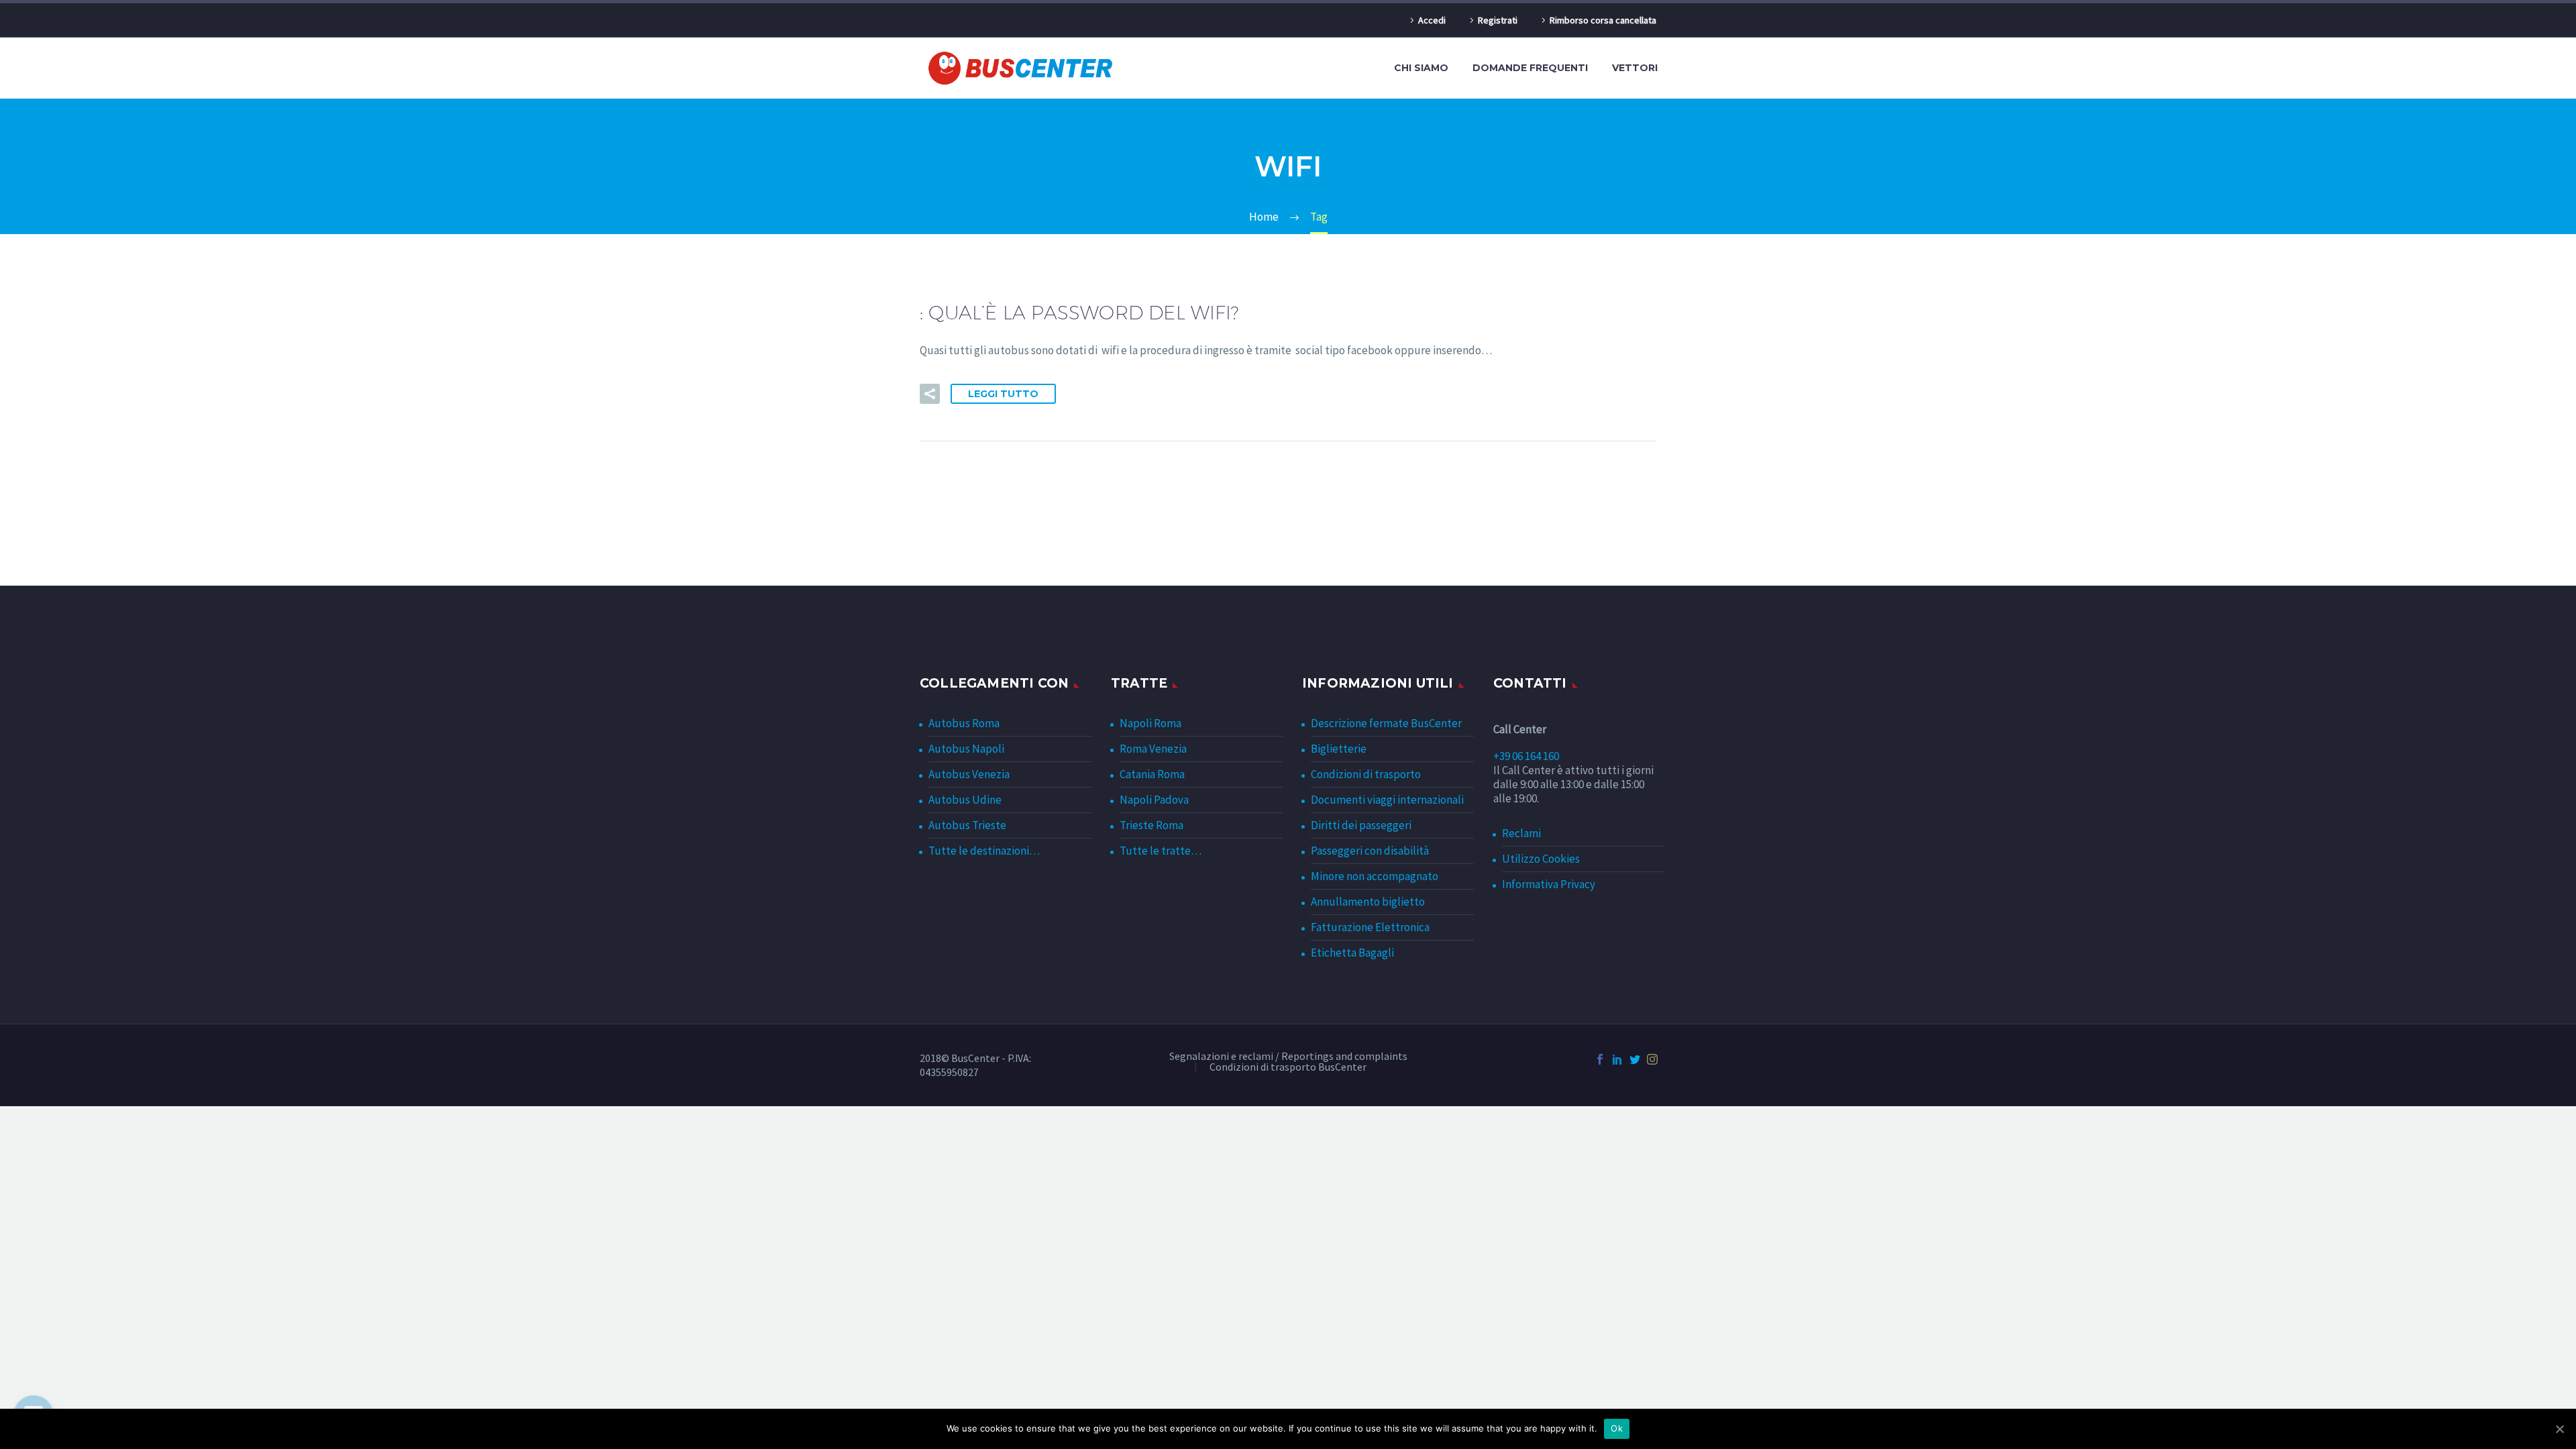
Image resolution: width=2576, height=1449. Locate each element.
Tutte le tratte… (1161, 851)
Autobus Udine (965, 800)
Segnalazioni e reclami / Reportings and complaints (1288, 1057)
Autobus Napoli (966, 749)
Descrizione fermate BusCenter (1386, 723)
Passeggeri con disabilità (1370, 851)
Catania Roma (1152, 774)
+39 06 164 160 (1526, 756)
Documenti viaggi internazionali (1387, 800)
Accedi (1432, 20)
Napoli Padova (1154, 800)
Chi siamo (1421, 68)
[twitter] (1635, 1059)
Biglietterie (1339, 749)
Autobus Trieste (967, 825)
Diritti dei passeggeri (1361, 825)
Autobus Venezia (969, 774)
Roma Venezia (1153, 749)
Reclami (1521, 833)
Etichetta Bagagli (1352, 953)
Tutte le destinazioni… (984, 851)
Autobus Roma (964, 723)
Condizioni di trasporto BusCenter (1288, 1067)
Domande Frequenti (1530, 68)
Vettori (1635, 68)
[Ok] (2559, 1429)
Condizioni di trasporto (1366, 774)
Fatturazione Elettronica (1370, 927)
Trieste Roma (1151, 825)
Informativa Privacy (1549, 884)
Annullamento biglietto (1368, 902)
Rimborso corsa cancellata (1603, 20)
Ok (1617, 1428)
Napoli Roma (1150, 723)
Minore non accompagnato (1375, 876)
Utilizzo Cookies (1541, 859)
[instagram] (1652, 1059)
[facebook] (1600, 1059)
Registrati (1498, 20)
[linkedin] (1617, 1059)
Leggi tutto (1003, 394)
